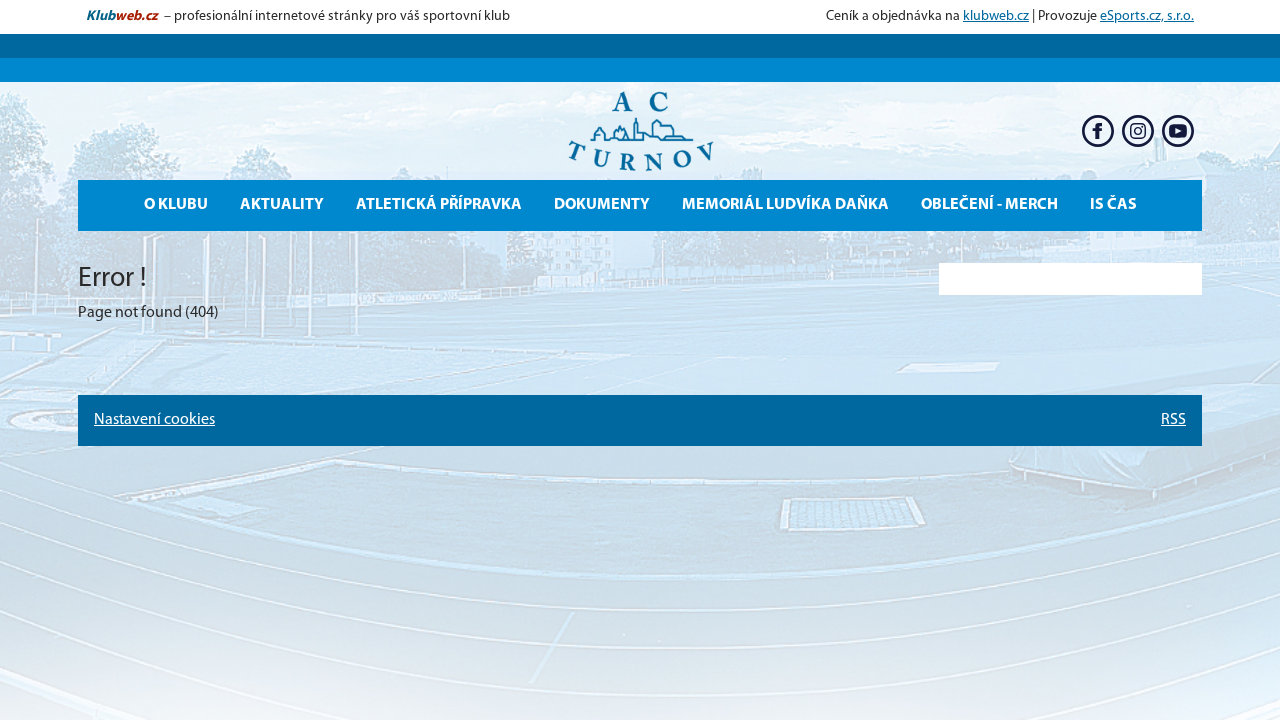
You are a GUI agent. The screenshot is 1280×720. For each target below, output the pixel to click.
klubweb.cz (996, 16)
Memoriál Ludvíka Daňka (785, 205)
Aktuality (282, 205)
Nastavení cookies (154, 420)
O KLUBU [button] (176, 205)
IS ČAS (1113, 205)
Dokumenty (602, 205)
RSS (1173, 420)
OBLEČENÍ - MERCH (989, 205)
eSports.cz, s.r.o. (1147, 16)
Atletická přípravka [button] (439, 205)
